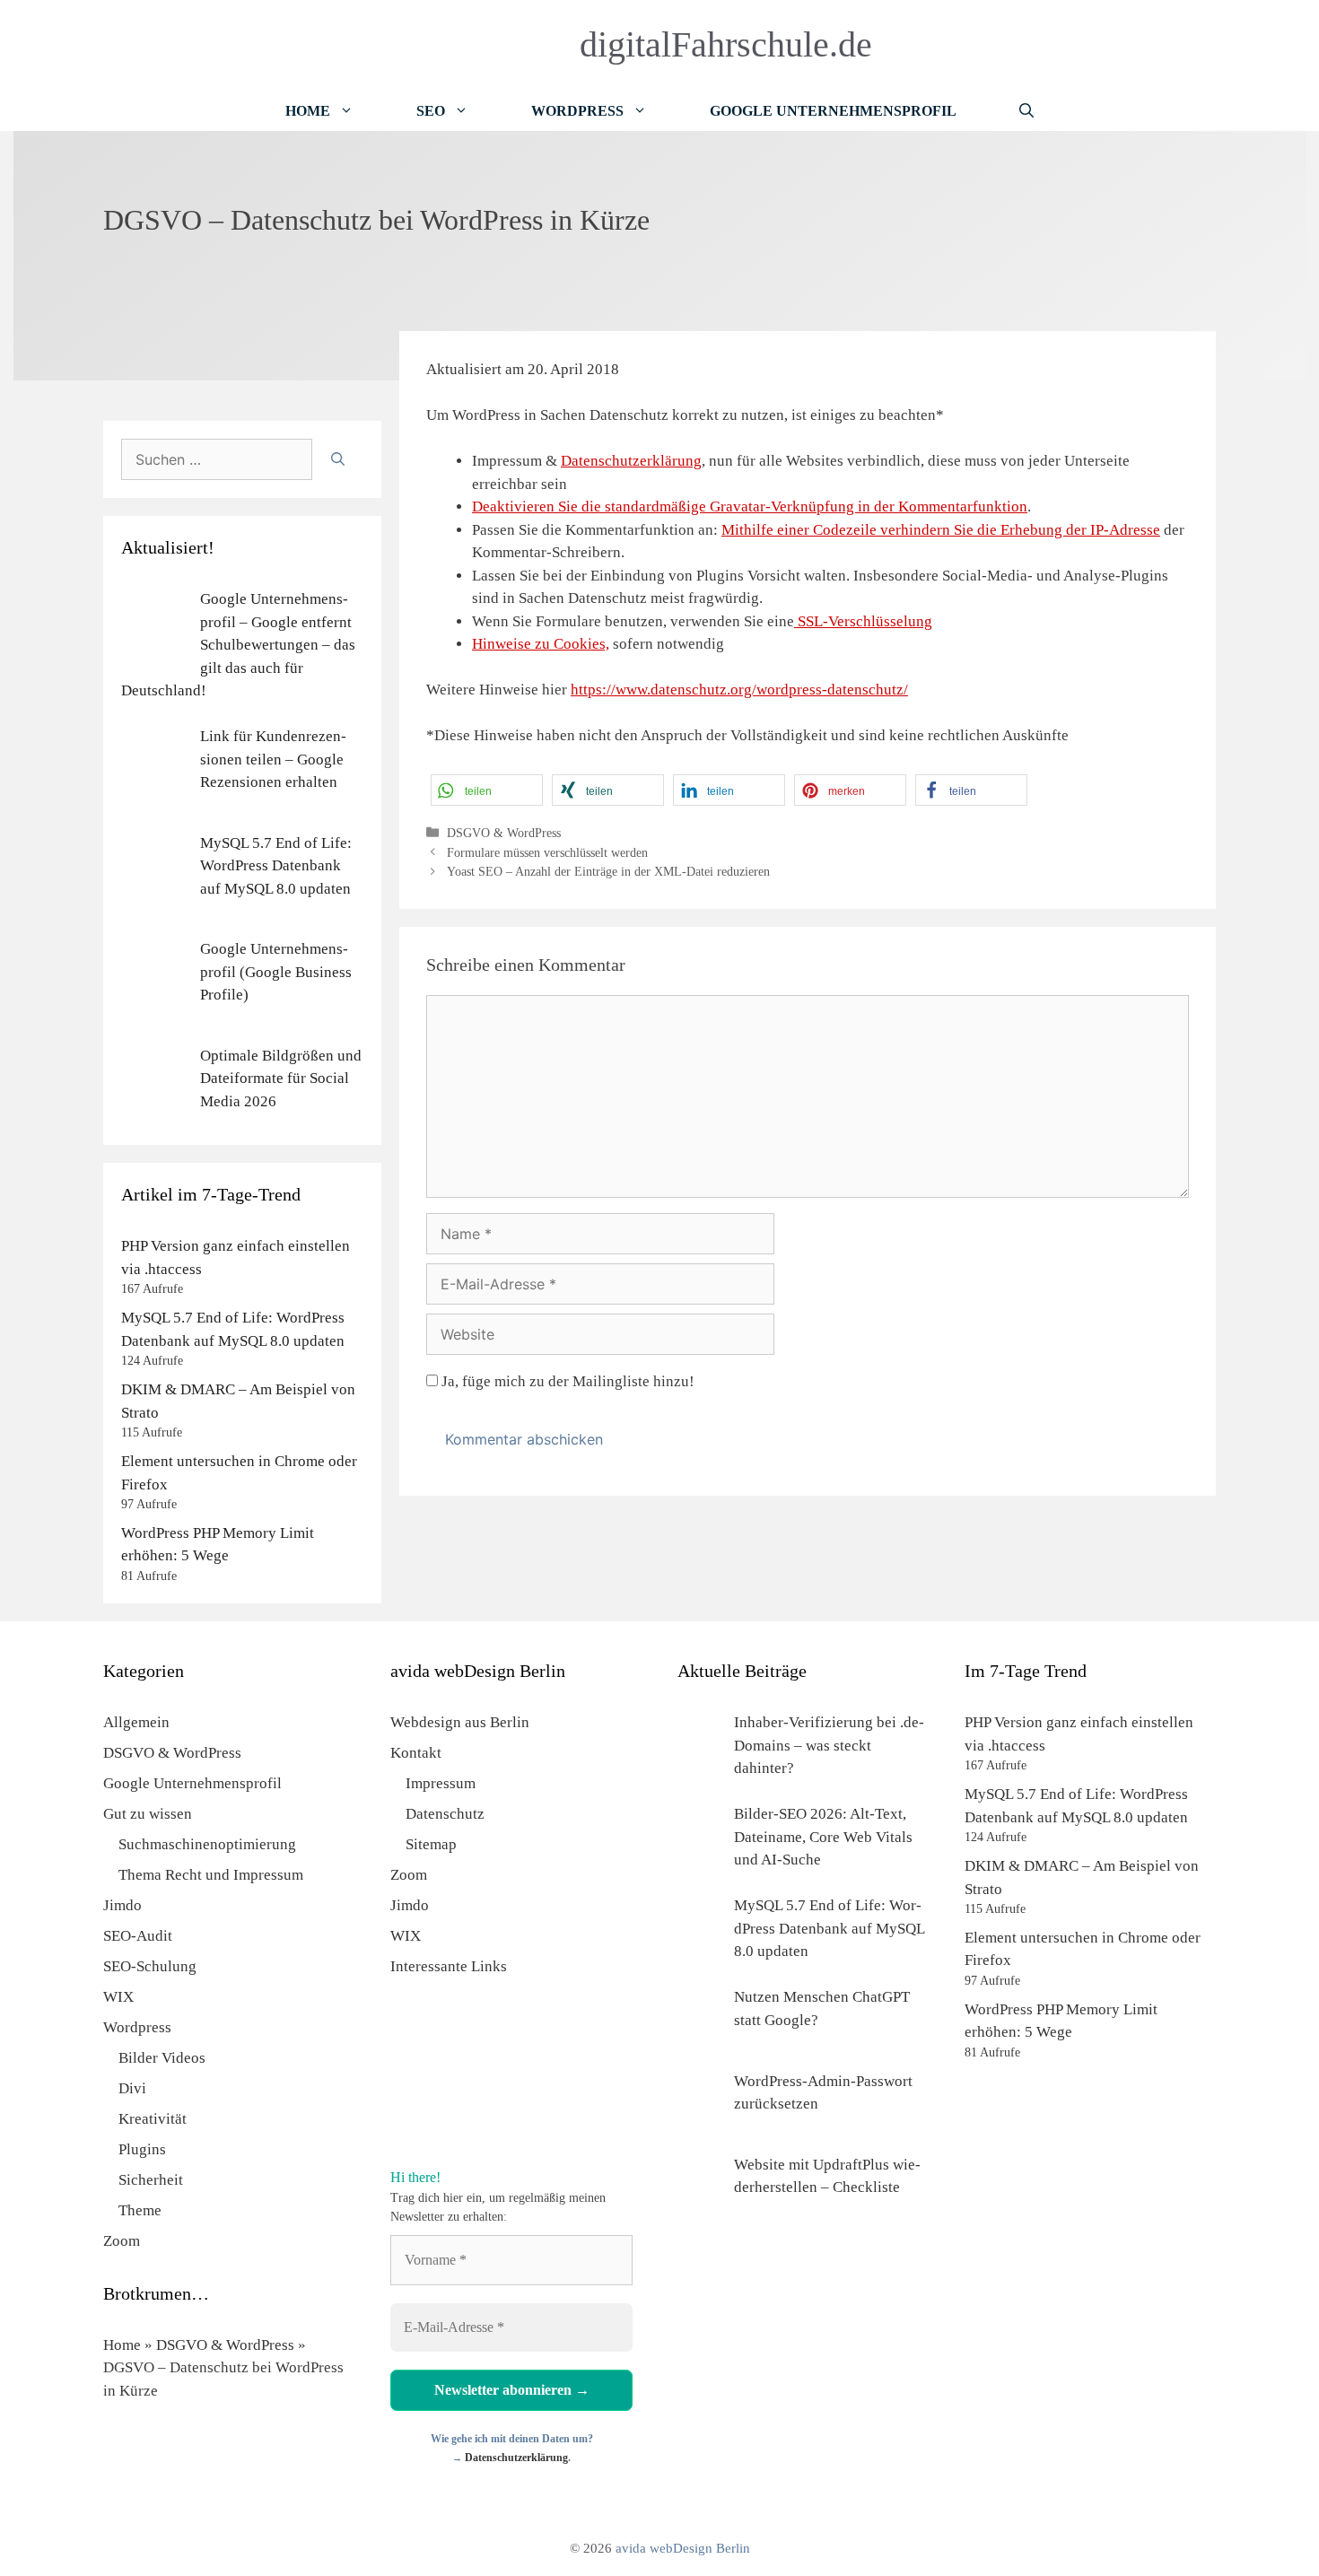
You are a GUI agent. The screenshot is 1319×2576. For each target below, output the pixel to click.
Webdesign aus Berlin (460, 1722)
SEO (431, 111)
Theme (140, 2210)
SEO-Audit (138, 1936)
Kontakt (416, 1753)
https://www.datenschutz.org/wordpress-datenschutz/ (739, 690)
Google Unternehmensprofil (833, 111)
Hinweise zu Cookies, (541, 644)
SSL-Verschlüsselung (863, 621)
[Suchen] (338, 459)
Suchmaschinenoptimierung (207, 1844)
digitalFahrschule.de (726, 44)
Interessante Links (449, 1966)
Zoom (122, 2241)
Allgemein (136, 1722)
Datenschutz (445, 1814)
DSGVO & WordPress (504, 833)
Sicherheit (151, 2180)
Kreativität (153, 2119)
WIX (118, 1997)
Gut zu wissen (148, 1814)
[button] (487, 790)
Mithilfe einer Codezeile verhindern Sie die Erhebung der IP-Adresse (941, 530)
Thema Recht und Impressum (211, 1875)
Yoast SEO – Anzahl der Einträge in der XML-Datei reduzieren (608, 871)
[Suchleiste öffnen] (1026, 111)
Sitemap (431, 1844)
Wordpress (137, 2027)
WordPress (577, 111)
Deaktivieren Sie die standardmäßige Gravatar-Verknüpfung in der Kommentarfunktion (750, 506)
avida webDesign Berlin (683, 2548)
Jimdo (122, 1905)
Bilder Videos (162, 2058)
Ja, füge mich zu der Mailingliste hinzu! (566, 1381)
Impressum (441, 1783)
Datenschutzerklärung (631, 461)
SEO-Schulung (150, 1966)
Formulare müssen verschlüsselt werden (547, 852)
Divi (132, 2088)
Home (308, 111)
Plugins (142, 2149)
